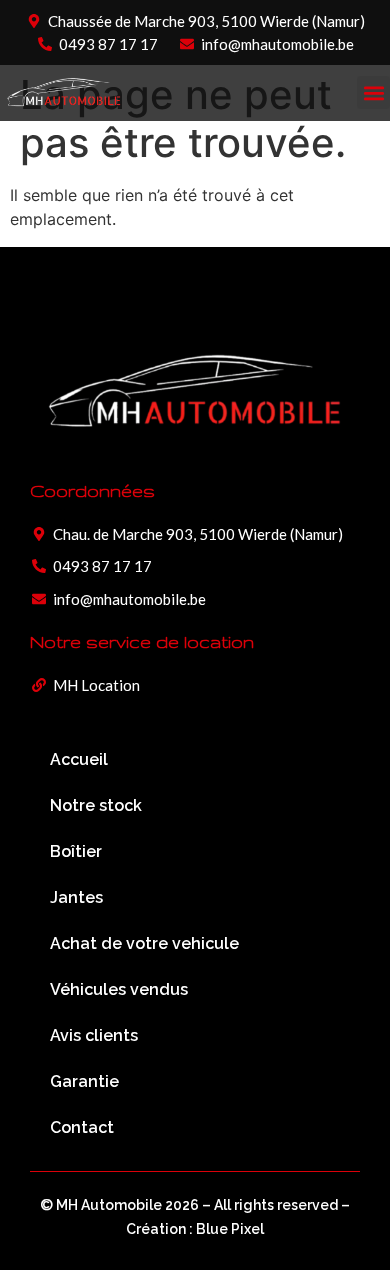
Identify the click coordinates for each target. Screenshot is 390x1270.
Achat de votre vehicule (144, 943)
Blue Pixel (230, 1229)
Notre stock (96, 805)
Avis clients (94, 1035)
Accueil (79, 759)
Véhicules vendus (119, 989)
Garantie (84, 1081)
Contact (82, 1127)
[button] (373, 92)
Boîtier (76, 851)
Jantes (76, 897)
